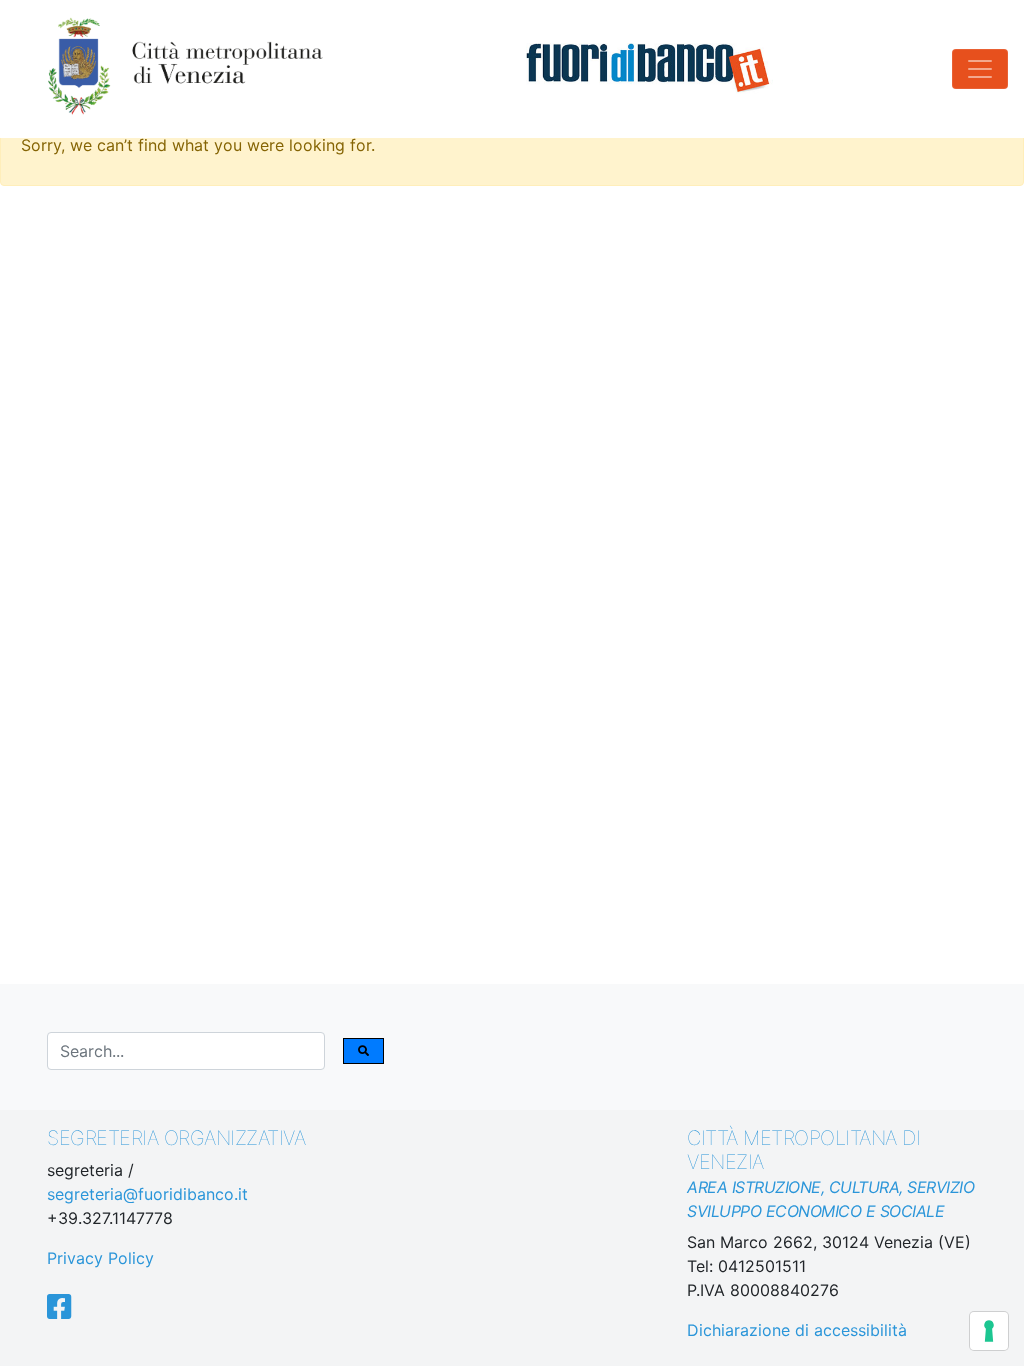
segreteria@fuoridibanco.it (147, 1194)
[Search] (363, 1051)
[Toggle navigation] (980, 69)
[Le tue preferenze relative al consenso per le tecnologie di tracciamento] (989, 1331)
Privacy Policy (100, 1258)
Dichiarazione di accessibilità (797, 1330)
